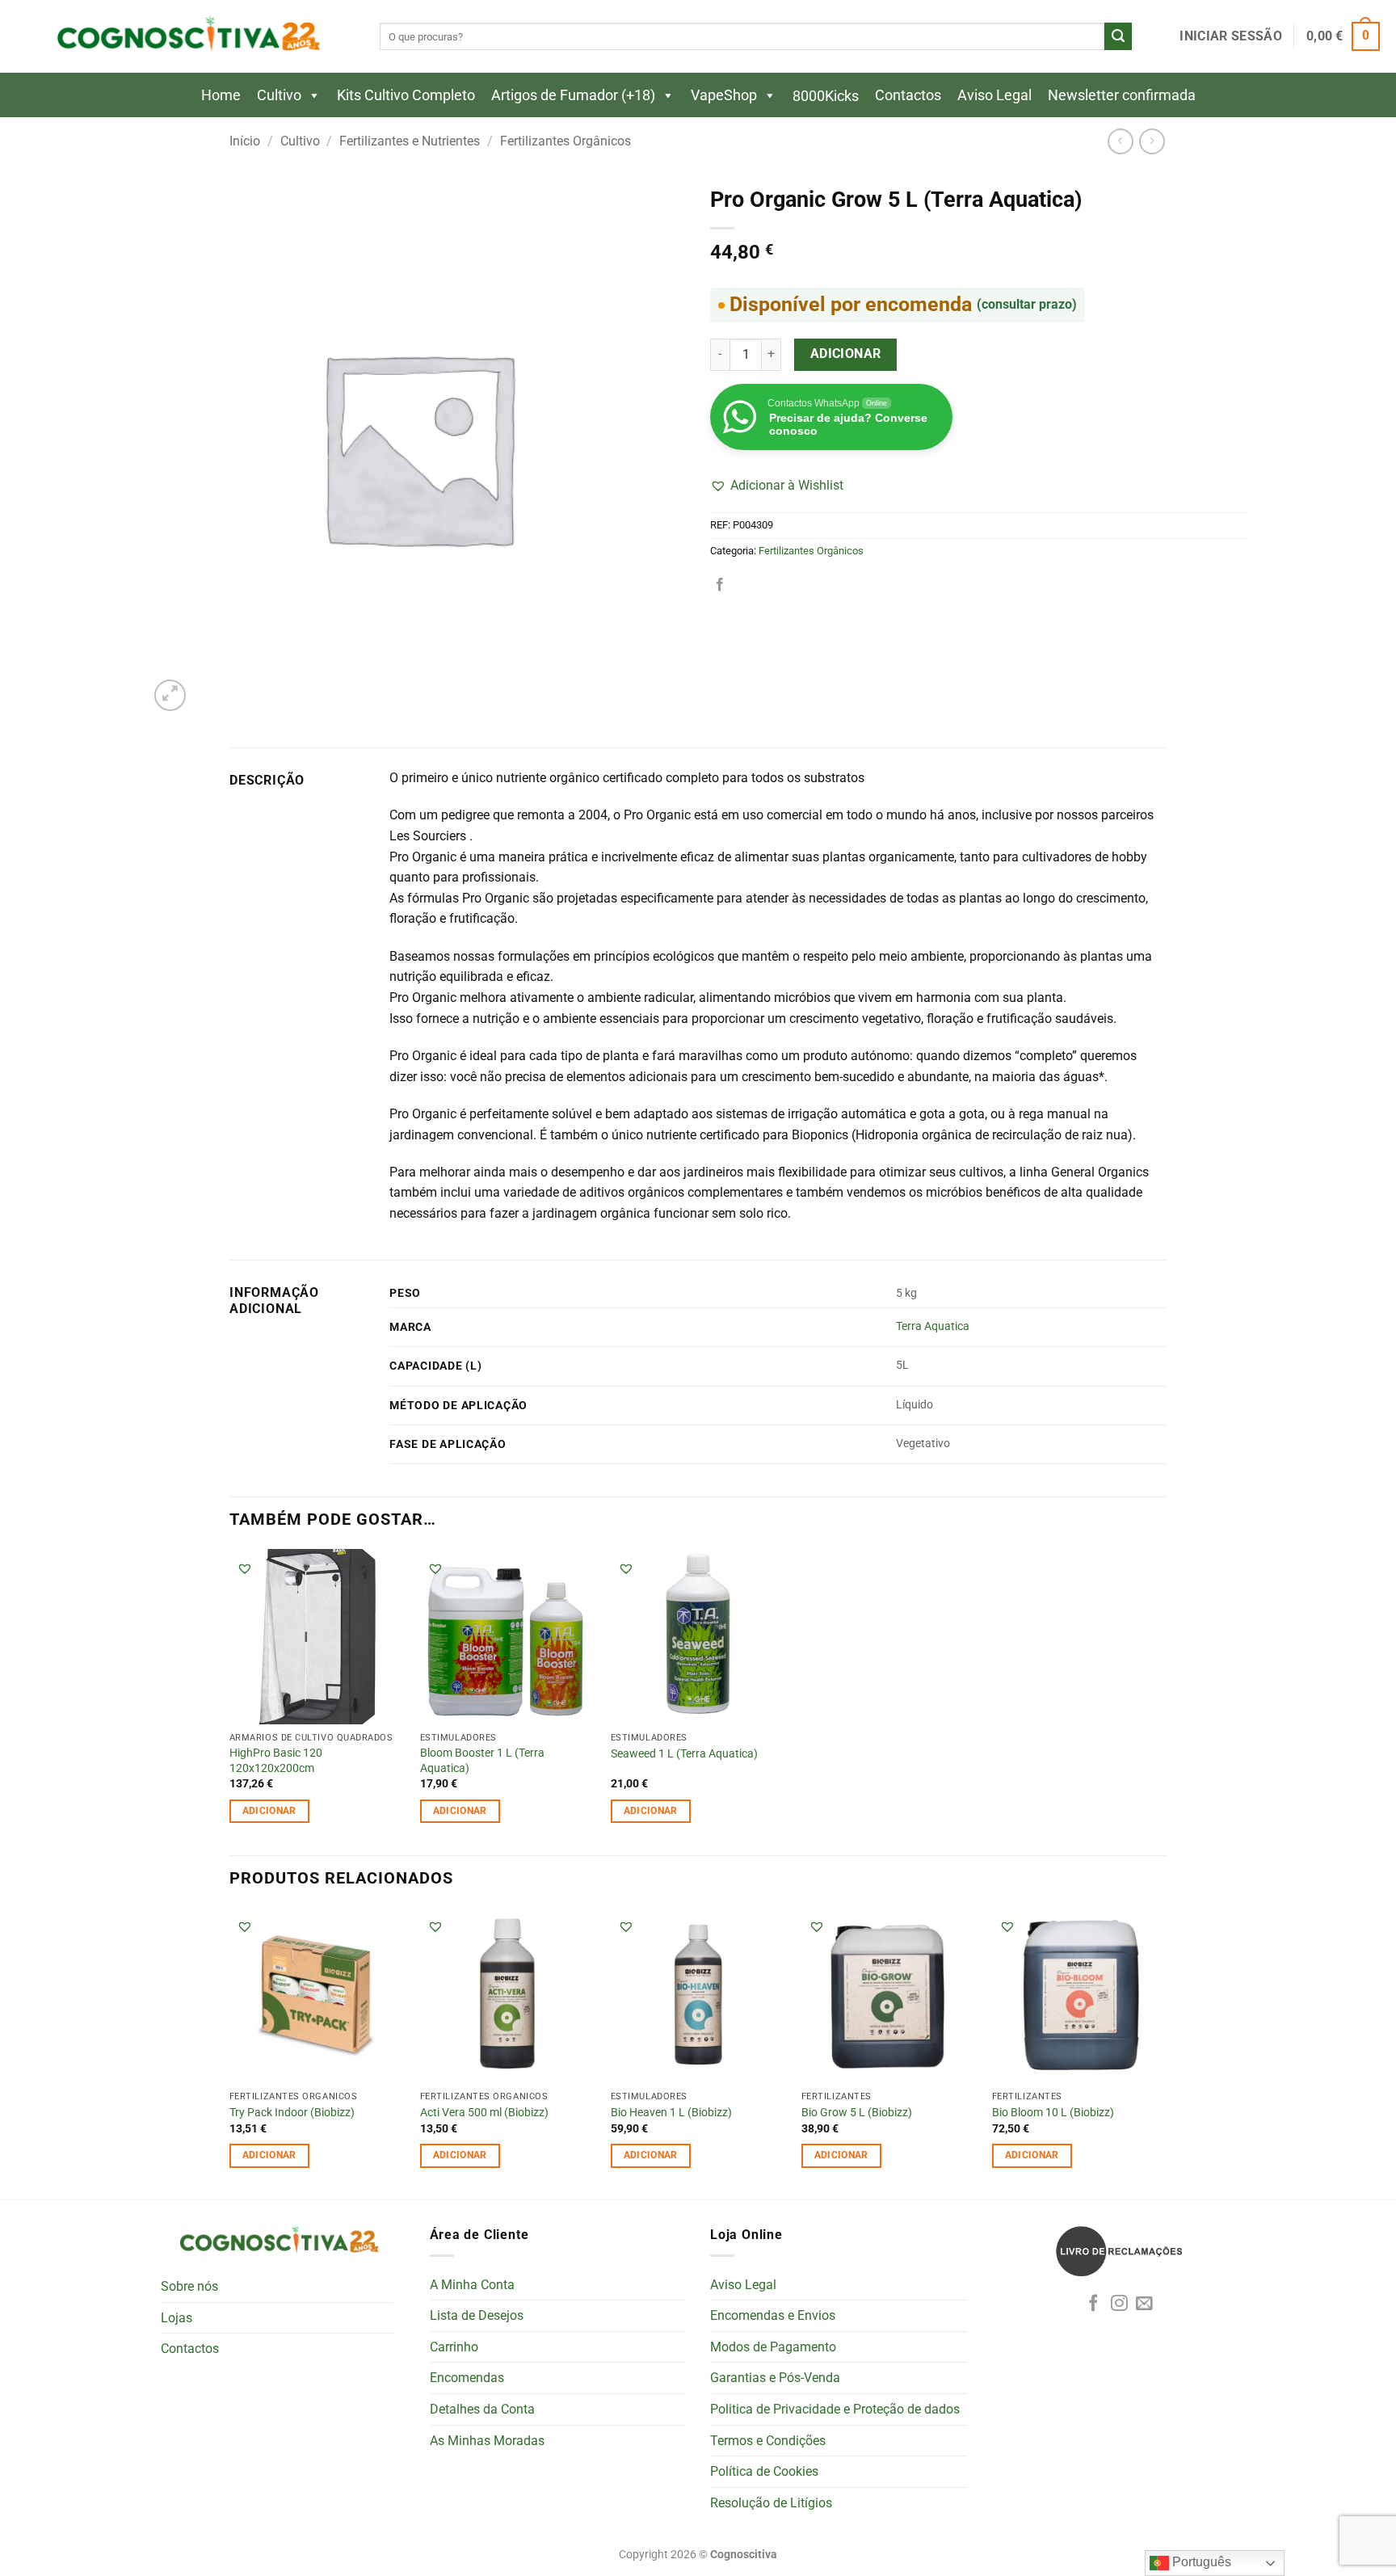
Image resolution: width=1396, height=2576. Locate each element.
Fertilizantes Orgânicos (566, 141)
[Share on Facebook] (720, 585)
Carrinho (454, 2347)
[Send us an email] (1144, 2304)
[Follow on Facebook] (1093, 2304)
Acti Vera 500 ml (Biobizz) (484, 2113)
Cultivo (279, 95)
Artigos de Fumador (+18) (573, 95)
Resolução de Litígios (771, 2503)
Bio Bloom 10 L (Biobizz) (1053, 2113)
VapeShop (724, 95)
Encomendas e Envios (773, 2315)
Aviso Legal (994, 95)
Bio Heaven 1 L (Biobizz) (671, 2113)
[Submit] (1118, 36)
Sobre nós (189, 2286)
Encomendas (467, 2378)
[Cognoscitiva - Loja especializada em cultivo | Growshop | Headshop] (186, 37)
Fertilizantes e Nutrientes (410, 141)
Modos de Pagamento (773, 2347)
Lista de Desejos (477, 2315)
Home (221, 95)
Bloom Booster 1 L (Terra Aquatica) (482, 1761)
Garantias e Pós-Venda (775, 2378)
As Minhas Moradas (487, 2441)
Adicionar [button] (269, 1811)
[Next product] (1120, 141)
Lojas (177, 2318)
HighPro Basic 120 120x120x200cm (276, 1761)
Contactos (908, 95)
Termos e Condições (768, 2441)
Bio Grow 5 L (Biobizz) (857, 2113)
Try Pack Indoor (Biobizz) (292, 2113)
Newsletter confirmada (1122, 95)
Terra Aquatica (933, 1326)
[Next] (1166, 2052)
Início (245, 141)
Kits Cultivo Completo (406, 95)
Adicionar (846, 354)
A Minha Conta (472, 2285)
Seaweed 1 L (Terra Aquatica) (684, 1754)
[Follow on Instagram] (1119, 2304)
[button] (1230, 36)
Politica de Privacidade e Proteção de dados (835, 2409)
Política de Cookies (764, 2471)
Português (1200, 2562)
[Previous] (230, 2052)
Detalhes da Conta (482, 2409)
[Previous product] (1152, 141)
